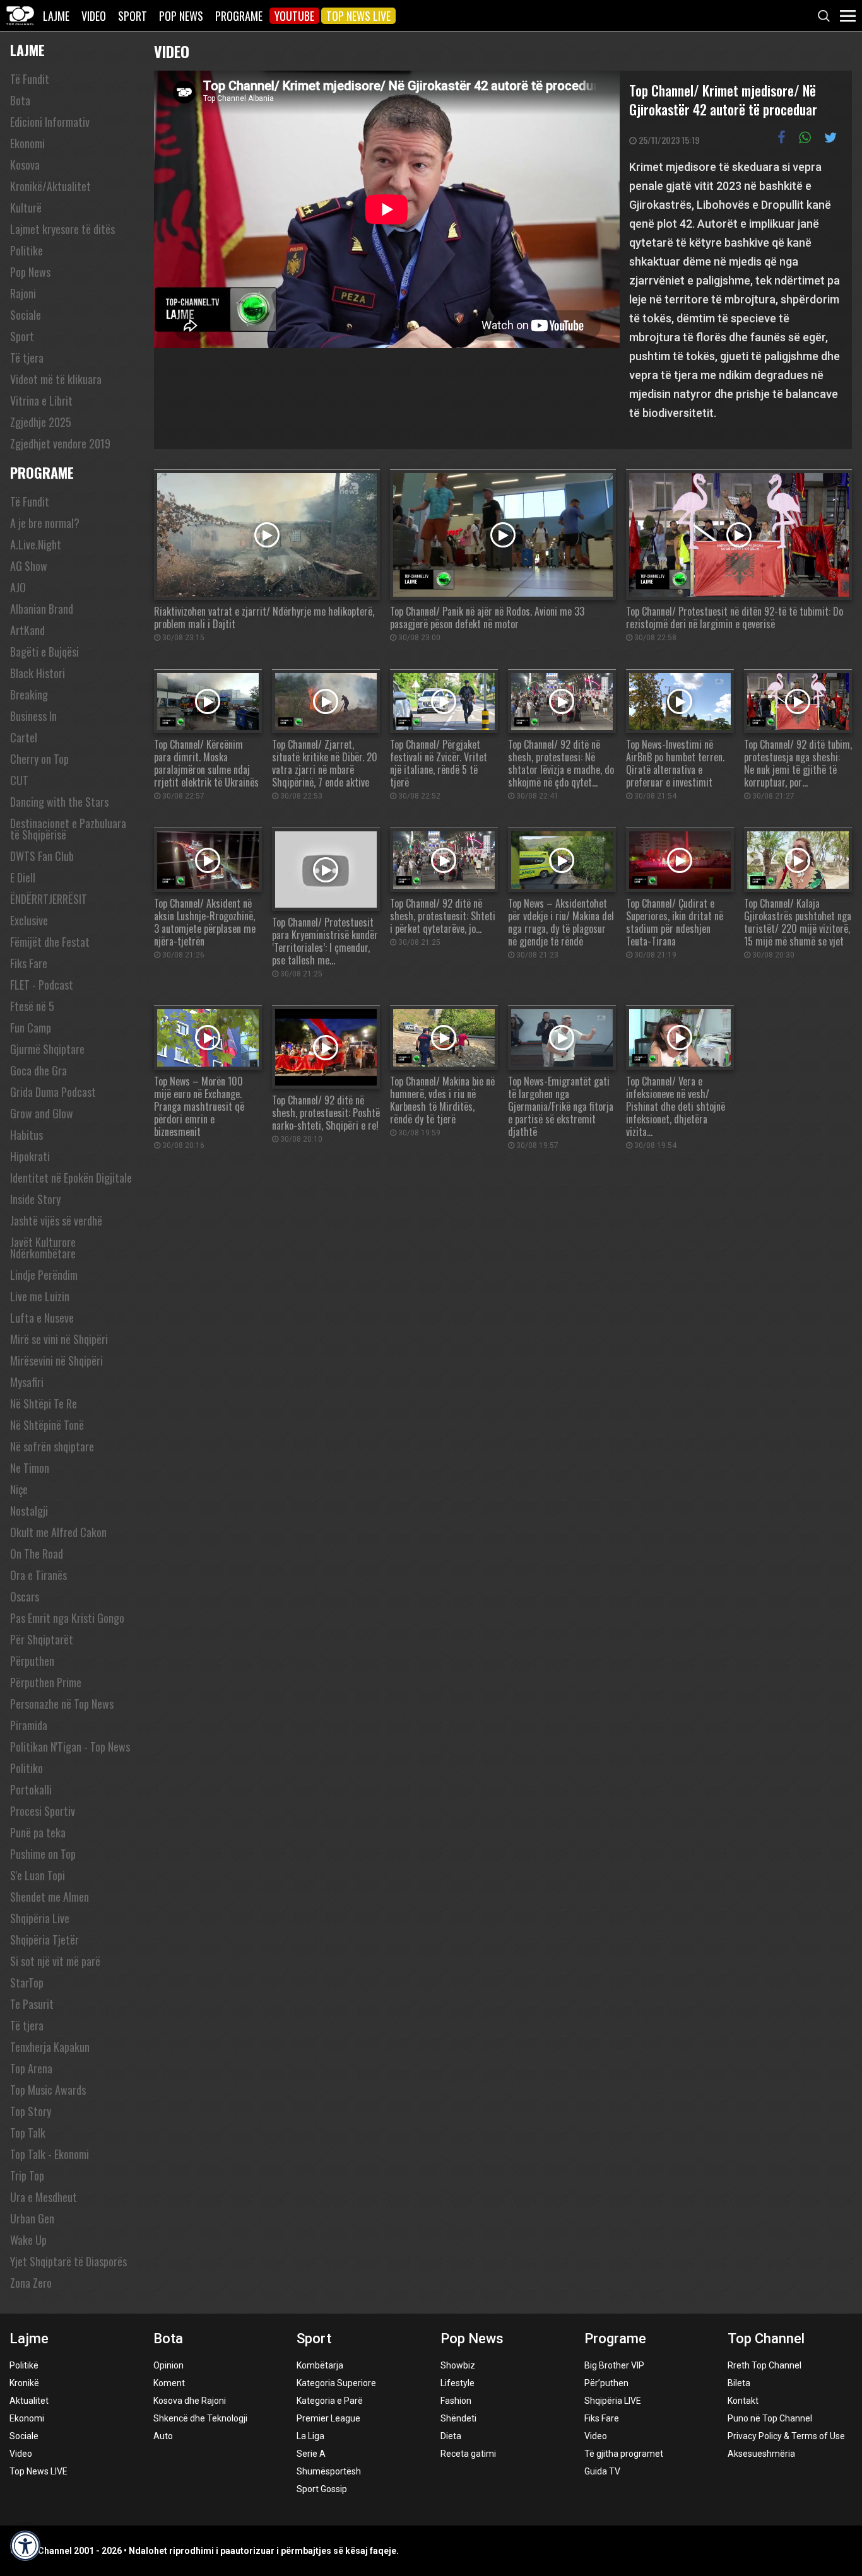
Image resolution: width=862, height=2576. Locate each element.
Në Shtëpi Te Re (44, 1403)
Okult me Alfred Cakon (58, 1532)
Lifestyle (458, 2383)
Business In (33, 716)
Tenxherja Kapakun (50, 2047)
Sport (133, 16)
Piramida (29, 1725)
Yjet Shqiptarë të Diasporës (68, 2261)
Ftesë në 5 (32, 1006)
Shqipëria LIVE (613, 2401)
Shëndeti (458, 2418)
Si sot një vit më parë (55, 1961)
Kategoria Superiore (336, 2383)
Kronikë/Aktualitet (50, 186)
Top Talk (28, 2133)
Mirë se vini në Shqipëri (59, 1339)
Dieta (451, 2436)
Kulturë (26, 208)
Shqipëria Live (40, 1918)
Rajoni (23, 293)
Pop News (181, 16)
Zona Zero (31, 2283)
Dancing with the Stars (59, 802)
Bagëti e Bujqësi (44, 652)
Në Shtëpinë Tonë (47, 1425)
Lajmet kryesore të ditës (62, 229)
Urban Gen (32, 2218)
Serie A (311, 2454)
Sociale (26, 315)
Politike (27, 250)
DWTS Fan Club (42, 856)
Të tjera (27, 358)
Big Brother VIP (614, 2365)
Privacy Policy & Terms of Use (786, 2436)
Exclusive (29, 920)
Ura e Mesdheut (44, 2197)
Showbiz (458, 2365)
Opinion (168, 2365)
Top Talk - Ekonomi (50, 2154)
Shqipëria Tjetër (44, 1940)
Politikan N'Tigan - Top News (70, 1747)
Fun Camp (31, 1027)
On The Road (37, 1554)
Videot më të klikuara (56, 379)
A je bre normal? (45, 523)
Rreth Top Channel (765, 2365)
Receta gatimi (468, 2454)
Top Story (31, 2111)
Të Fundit (30, 79)
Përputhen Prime (46, 1682)
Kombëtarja (320, 2365)
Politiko (27, 1768)
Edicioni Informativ (50, 122)
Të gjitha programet (624, 2454)
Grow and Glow (42, 1113)
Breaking (29, 694)
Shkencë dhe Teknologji (200, 2418)
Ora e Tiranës (38, 1575)
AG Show (29, 566)
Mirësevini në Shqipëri (56, 1361)
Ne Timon (30, 1468)
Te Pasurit (32, 2004)
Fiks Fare (29, 963)
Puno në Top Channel (770, 2418)
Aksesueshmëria (761, 2454)
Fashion (456, 2401)
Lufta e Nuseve (42, 1318)
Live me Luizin (40, 1296)
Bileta (739, 2383)
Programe (239, 16)
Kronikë (24, 2383)
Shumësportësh (329, 2471)
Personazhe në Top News (62, 1704)
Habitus (27, 1135)
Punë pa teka (38, 1832)
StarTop (27, 1982)
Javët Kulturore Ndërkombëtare (43, 1248)
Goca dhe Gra (38, 1070)
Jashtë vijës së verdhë (56, 1221)
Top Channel (766, 2339)
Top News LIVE (358, 16)
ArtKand (27, 630)
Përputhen (32, 1661)
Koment (169, 2383)
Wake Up (28, 2240)
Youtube (294, 16)
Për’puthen (606, 2383)
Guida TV (602, 2471)
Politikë (24, 2365)
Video (94, 16)
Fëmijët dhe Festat (50, 942)
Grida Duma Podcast (53, 1092)
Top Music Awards (48, 2090)
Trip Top (27, 2175)
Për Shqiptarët (42, 1639)
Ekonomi (27, 143)
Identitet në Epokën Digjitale (71, 1178)
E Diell (23, 877)
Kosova (25, 165)
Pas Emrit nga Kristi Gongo (67, 1618)
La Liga (310, 2436)
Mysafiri (27, 1382)
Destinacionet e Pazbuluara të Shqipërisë (68, 829)
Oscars (25, 1596)
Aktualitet (29, 2401)
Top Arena (31, 2068)
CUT (19, 780)
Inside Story (35, 1199)
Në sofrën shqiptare (52, 1446)
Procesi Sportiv (43, 1811)
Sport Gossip (322, 2489)
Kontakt (743, 2401)
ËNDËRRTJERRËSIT (49, 899)
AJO (18, 587)
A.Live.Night (36, 544)
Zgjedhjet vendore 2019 (60, 443)
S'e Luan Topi (38, 1875)
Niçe (19, 1489)
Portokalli (31, 1789)
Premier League (328, 2418)
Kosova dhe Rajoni (190, 2401)
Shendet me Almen (50, 1897)
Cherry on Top (39, 759)
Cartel (24, 737)
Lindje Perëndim (44, 1275)
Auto (163, 2436)
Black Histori (38, 673)
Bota (20, 100)
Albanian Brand (42, 609)
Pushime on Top (43, 1854)
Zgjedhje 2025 (41, 422)
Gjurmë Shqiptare (47, 1049)
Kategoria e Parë (330, 2401)
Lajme (56, 16)
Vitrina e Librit (41, 401)
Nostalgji (29, 1511)
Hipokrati (30, 1156)
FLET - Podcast (42, 985)
